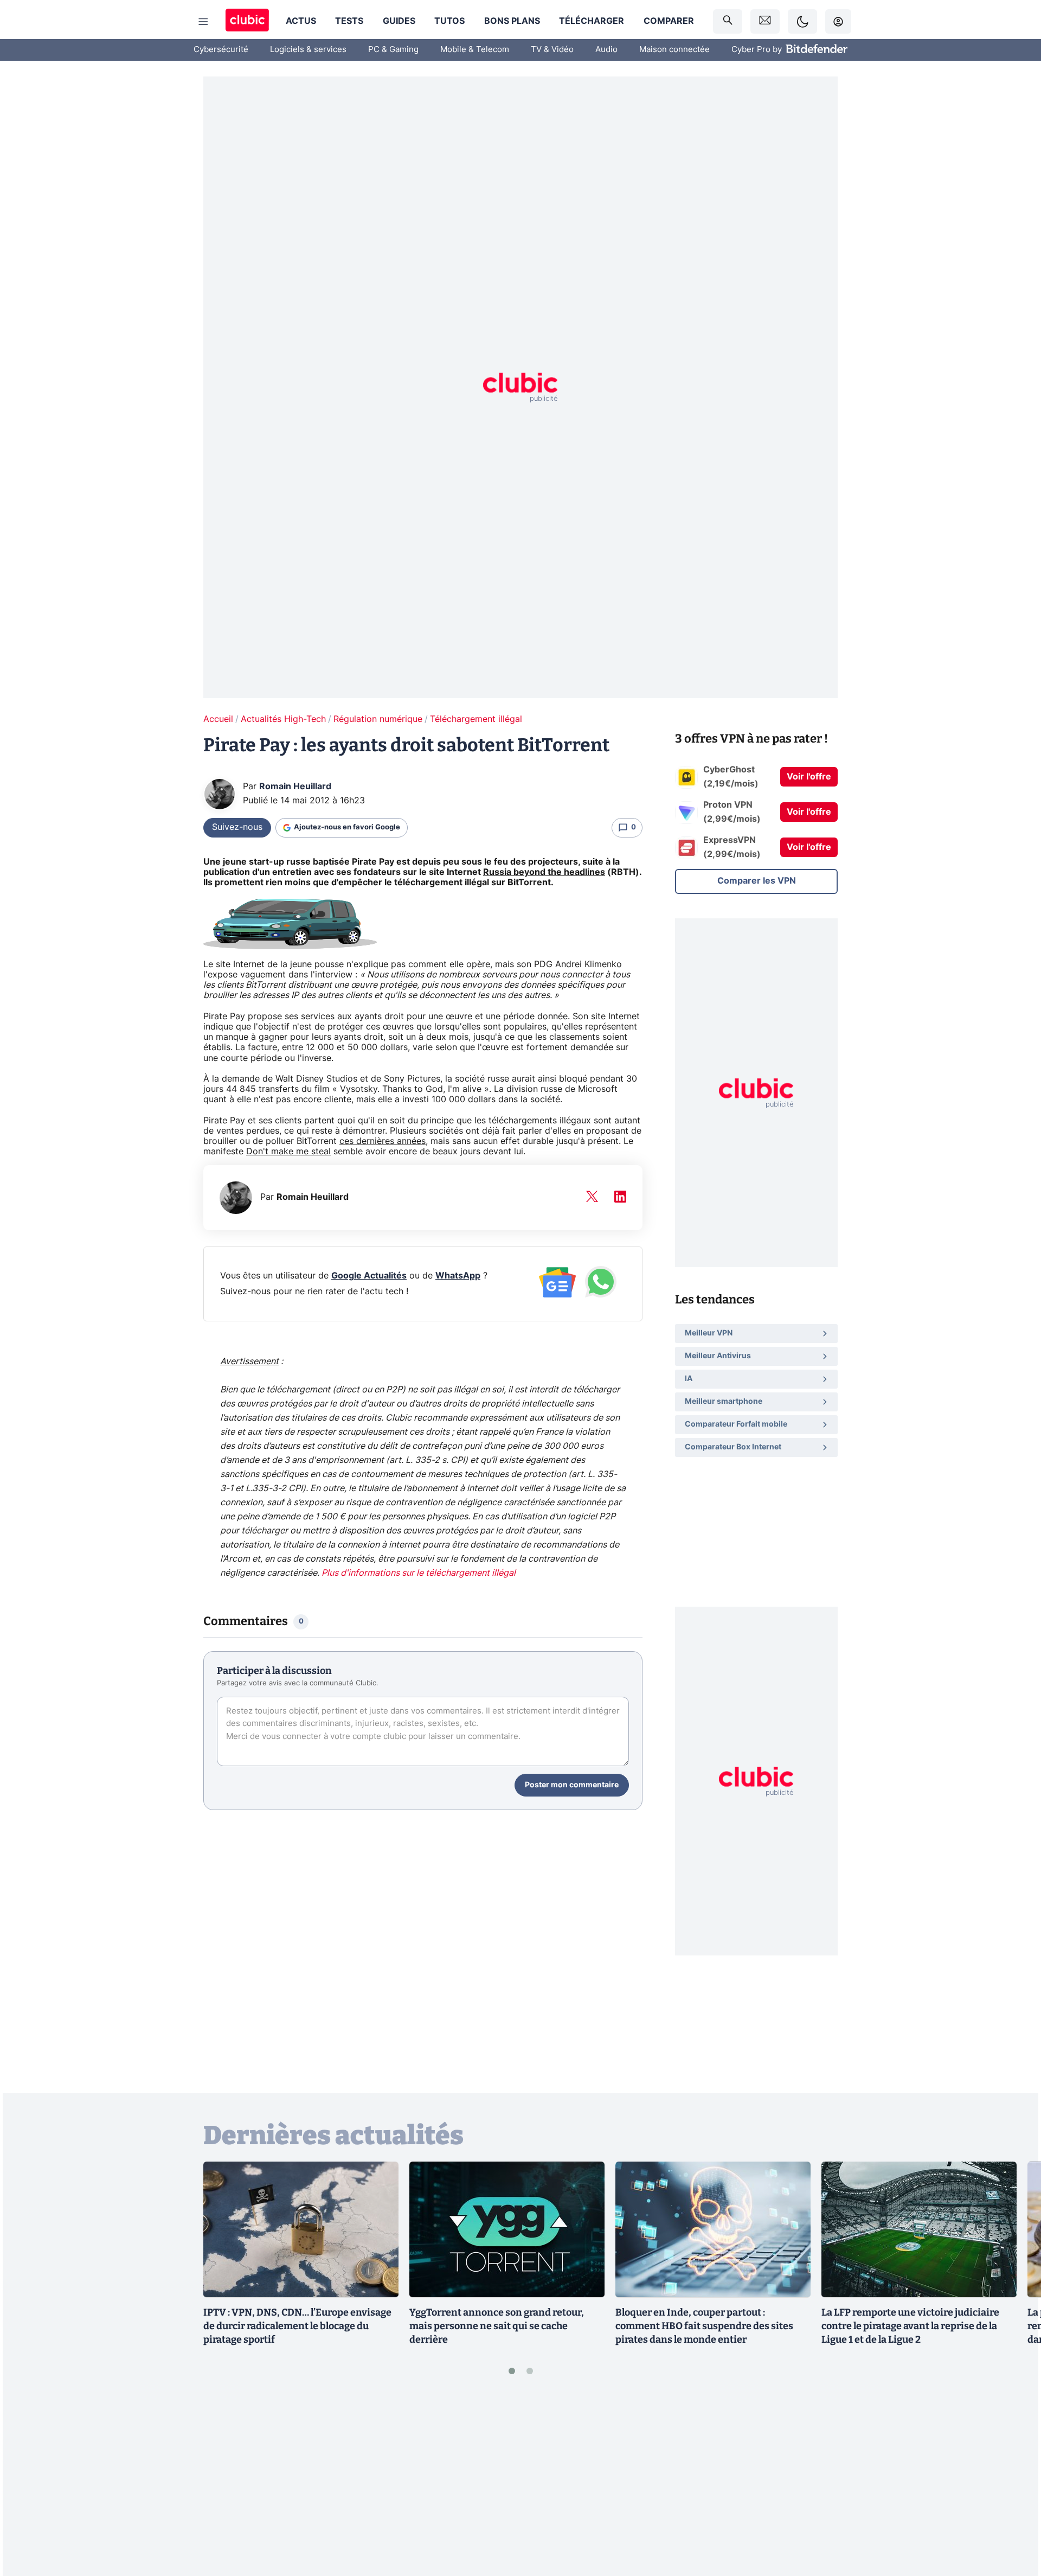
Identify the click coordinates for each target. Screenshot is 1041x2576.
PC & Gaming (393, 50)
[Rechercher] (728, 21)
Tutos (449, 21)
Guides (399, 21)
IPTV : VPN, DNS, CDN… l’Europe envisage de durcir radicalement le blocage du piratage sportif (297, 2326)
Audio (606, 50)
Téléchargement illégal (476, 719)
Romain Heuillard (295, 787)
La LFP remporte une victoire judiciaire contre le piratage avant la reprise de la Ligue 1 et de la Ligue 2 (910, 2326)
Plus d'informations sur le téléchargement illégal (419, 1573)
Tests (349, 21)
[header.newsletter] (765, 21)
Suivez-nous (237, 827)
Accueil (218, 719)
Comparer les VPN (757, 881)
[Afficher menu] (203, 22)
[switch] (802, 21)
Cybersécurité (221, 50)
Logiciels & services (308, 50)
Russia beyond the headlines (544, 872)
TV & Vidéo (552, 50)
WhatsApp (458, 1276)
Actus (301, 21)
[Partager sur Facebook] (1014, 2483)
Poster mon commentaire (572, 1785)
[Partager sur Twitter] (1014, 2519)
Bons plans (512, 21)
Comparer (669, 21)
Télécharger (592, 21)
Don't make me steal (288, 1152)
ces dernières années (383, 1141)
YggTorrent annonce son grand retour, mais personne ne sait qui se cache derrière (497, 2326)
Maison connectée (674, 50)
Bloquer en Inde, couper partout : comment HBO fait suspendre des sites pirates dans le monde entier (704, 2326)
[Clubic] (247, 21)
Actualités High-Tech (283, 719)
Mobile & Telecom (475, 50)
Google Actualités (369, 1276)
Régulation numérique (378, 719)
